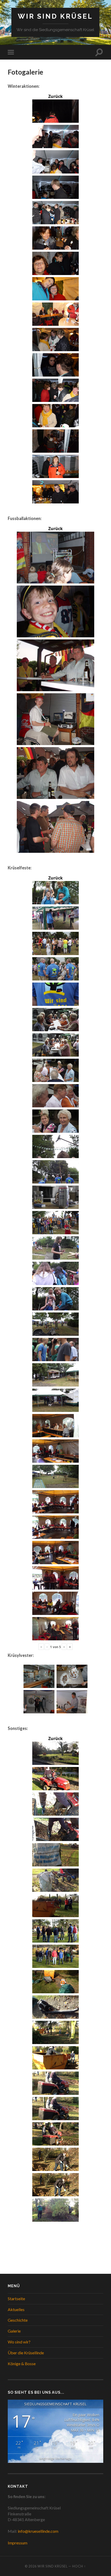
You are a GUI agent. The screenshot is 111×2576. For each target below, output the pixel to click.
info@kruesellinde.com (38, 2531)
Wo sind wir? (19, 2342)
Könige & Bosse (22, 2364)
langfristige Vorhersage (55, 2458)
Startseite (16, 2299)
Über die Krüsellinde (26, 2353)
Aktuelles (16, 2309)
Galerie (14, 2331)
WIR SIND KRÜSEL (55, 16)
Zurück (55, 96)
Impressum (18, 2543)
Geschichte (18, 2320)
